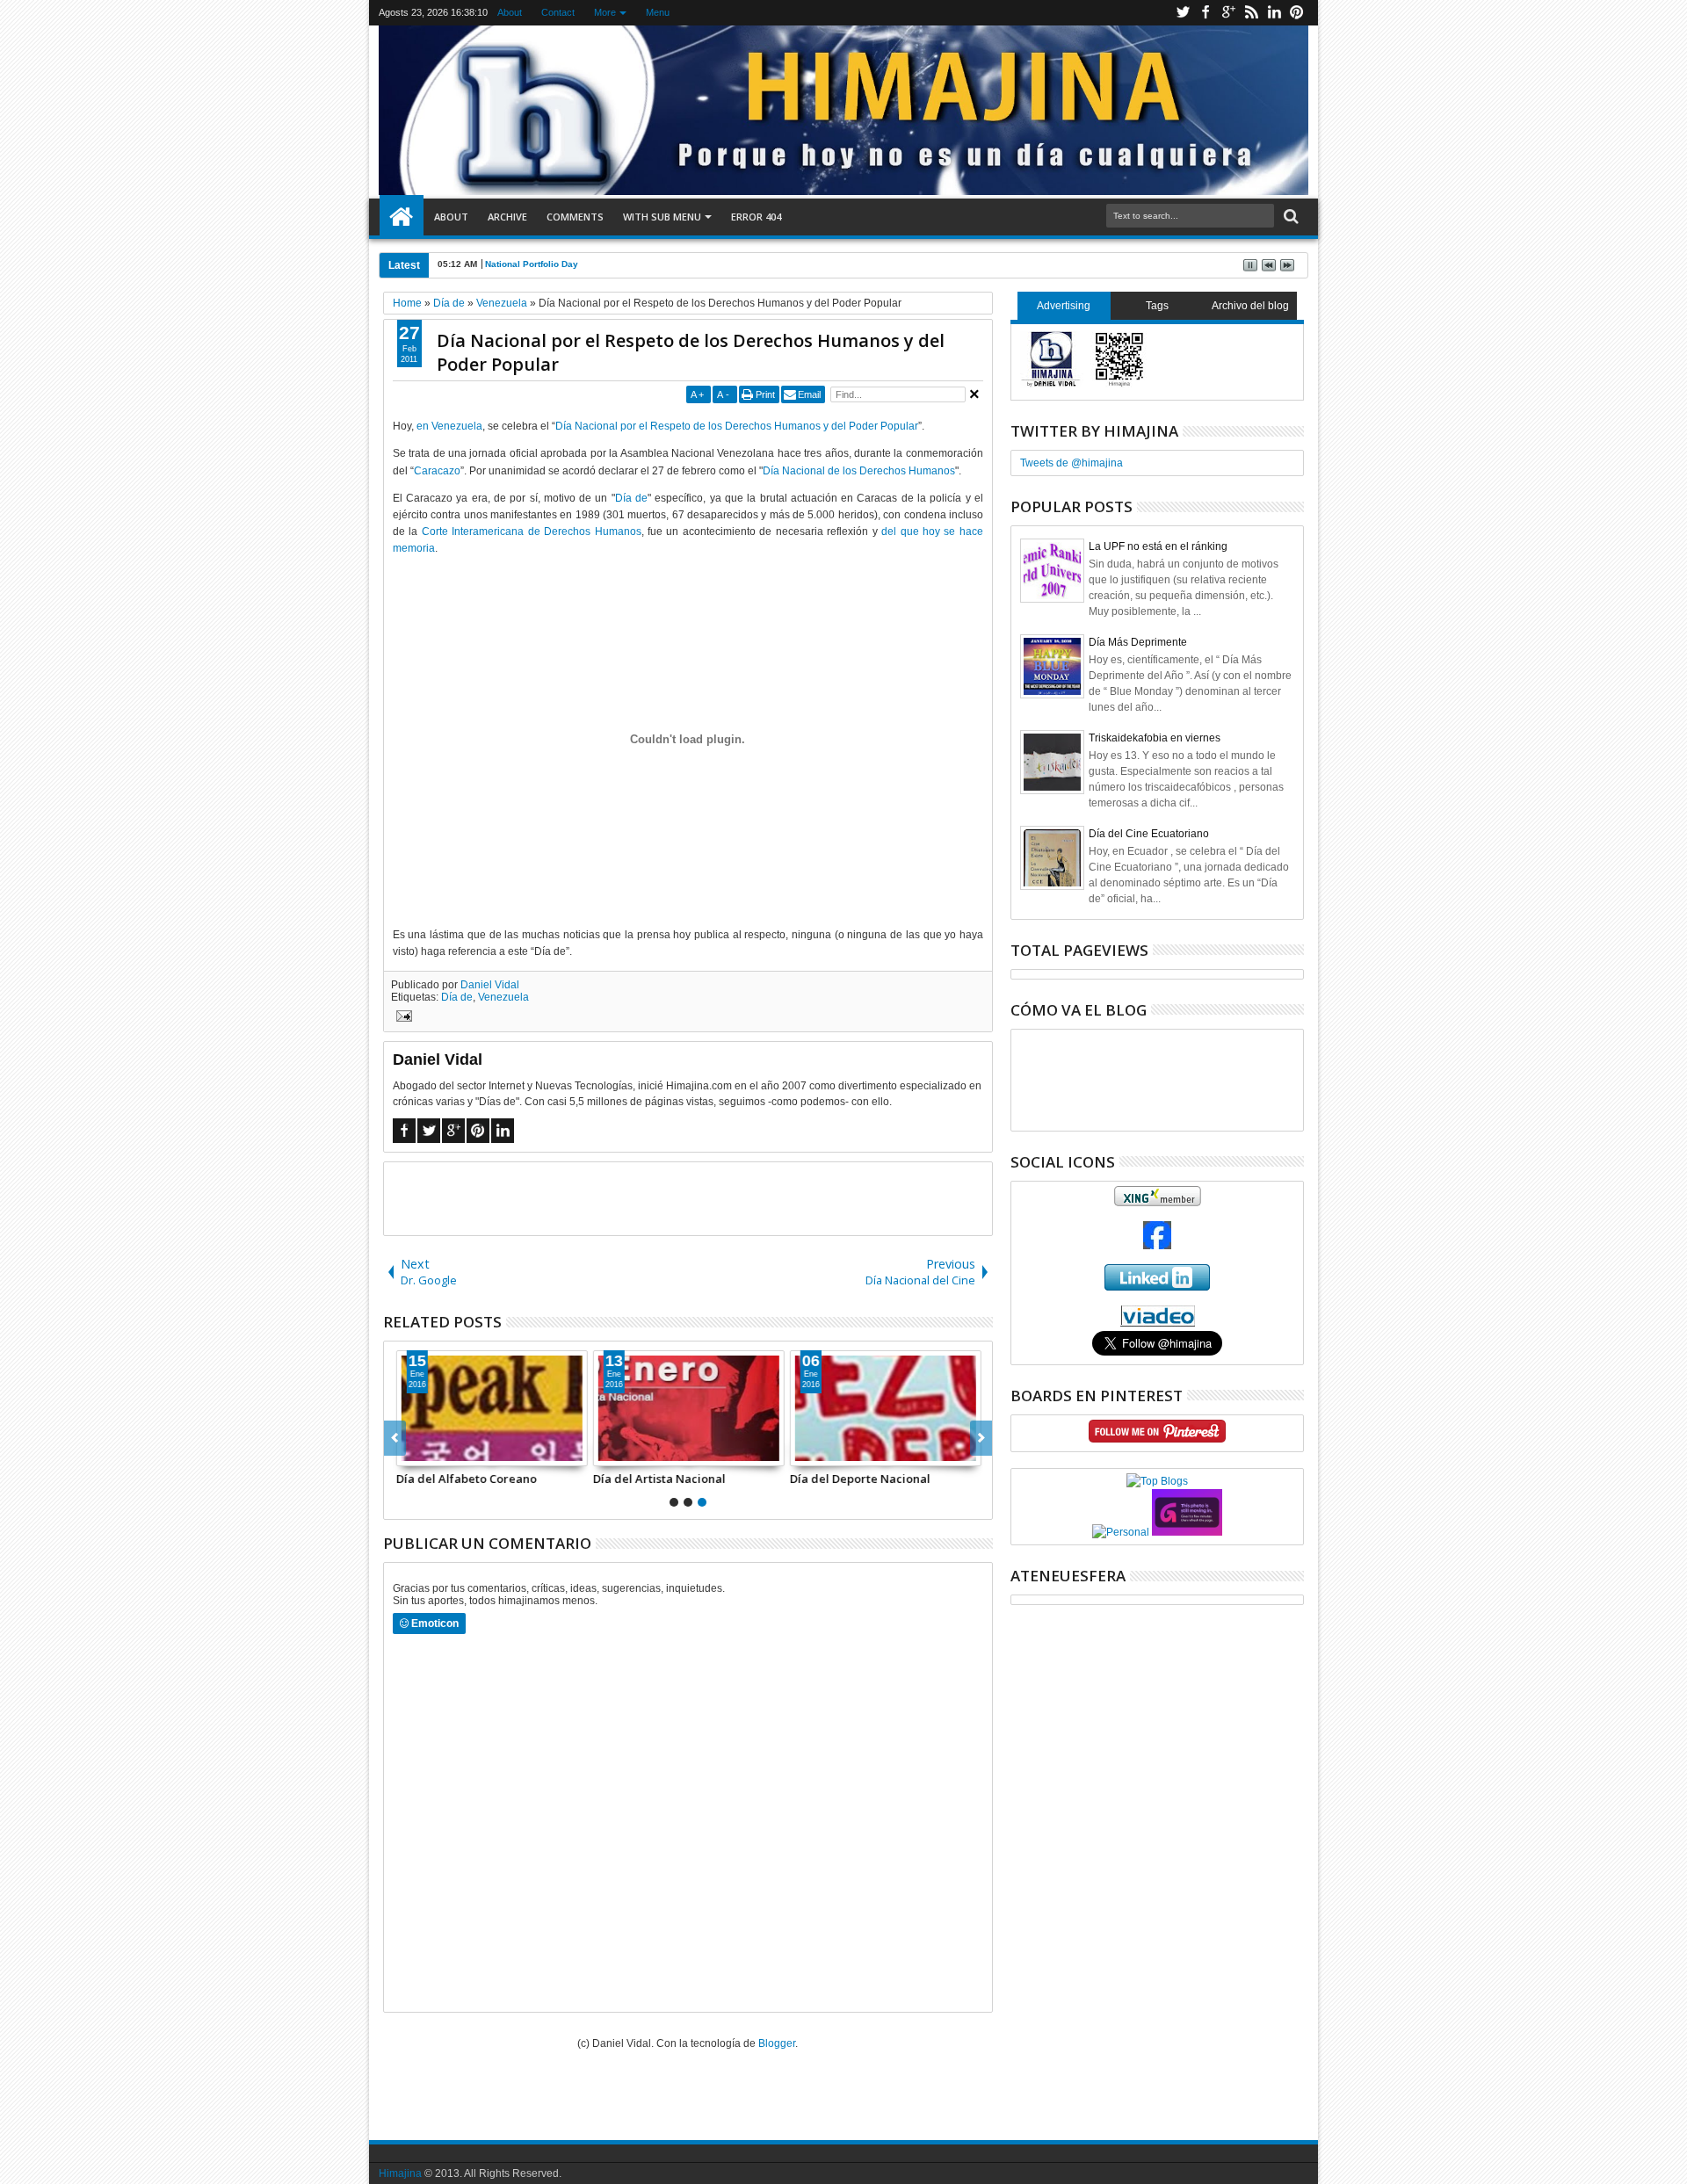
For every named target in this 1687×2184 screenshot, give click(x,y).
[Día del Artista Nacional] (688, 1408)
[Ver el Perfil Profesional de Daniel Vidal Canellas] (1158, 1323)
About (510, 12)
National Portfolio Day (532, 264)
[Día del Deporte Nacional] (885, 1408)
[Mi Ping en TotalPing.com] (1187, 1532)
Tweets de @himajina (1072, 463)
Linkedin (1274, 13)
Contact (558, 12)
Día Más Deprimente (1138, 642)
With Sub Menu (662, 217)
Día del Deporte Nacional (859, 1479)
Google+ (1228, 13)
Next (395, 1438)
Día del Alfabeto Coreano (466, 1479)
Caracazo (437, 471)
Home (402, 217)
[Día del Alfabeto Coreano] (491, 1408)
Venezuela (503, 997)
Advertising (1064, 306)
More (605, 12)
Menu (658, 12)
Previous (981, 1438)
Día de (631, 498)
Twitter (1183, 13)
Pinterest (1297, 13)
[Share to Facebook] (409, 1452)
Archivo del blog (1250, 306)
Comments (575, 217)
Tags (1157, 306)
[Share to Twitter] (429, 1452)
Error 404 (756, 217)
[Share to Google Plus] (448, 1452)
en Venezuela (449, 426)
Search (1289, 217)
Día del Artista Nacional (659, 1479)
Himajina (400, 2173)
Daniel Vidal (490, 985)
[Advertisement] (688, 1197)
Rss (1251, 13)
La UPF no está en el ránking (1158, 546)
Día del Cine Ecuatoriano (1149, 834)
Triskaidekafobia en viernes (1155, 738)
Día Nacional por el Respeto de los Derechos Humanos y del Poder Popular (691, 352)
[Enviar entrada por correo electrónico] (402, 1018)
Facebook (1206, 13)
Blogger (777, 2043)
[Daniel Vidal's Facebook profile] (1157, 1246)
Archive (507, 217)
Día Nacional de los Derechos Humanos (859, 471)
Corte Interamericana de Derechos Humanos (532, 532)
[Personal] (1121, 1532)
